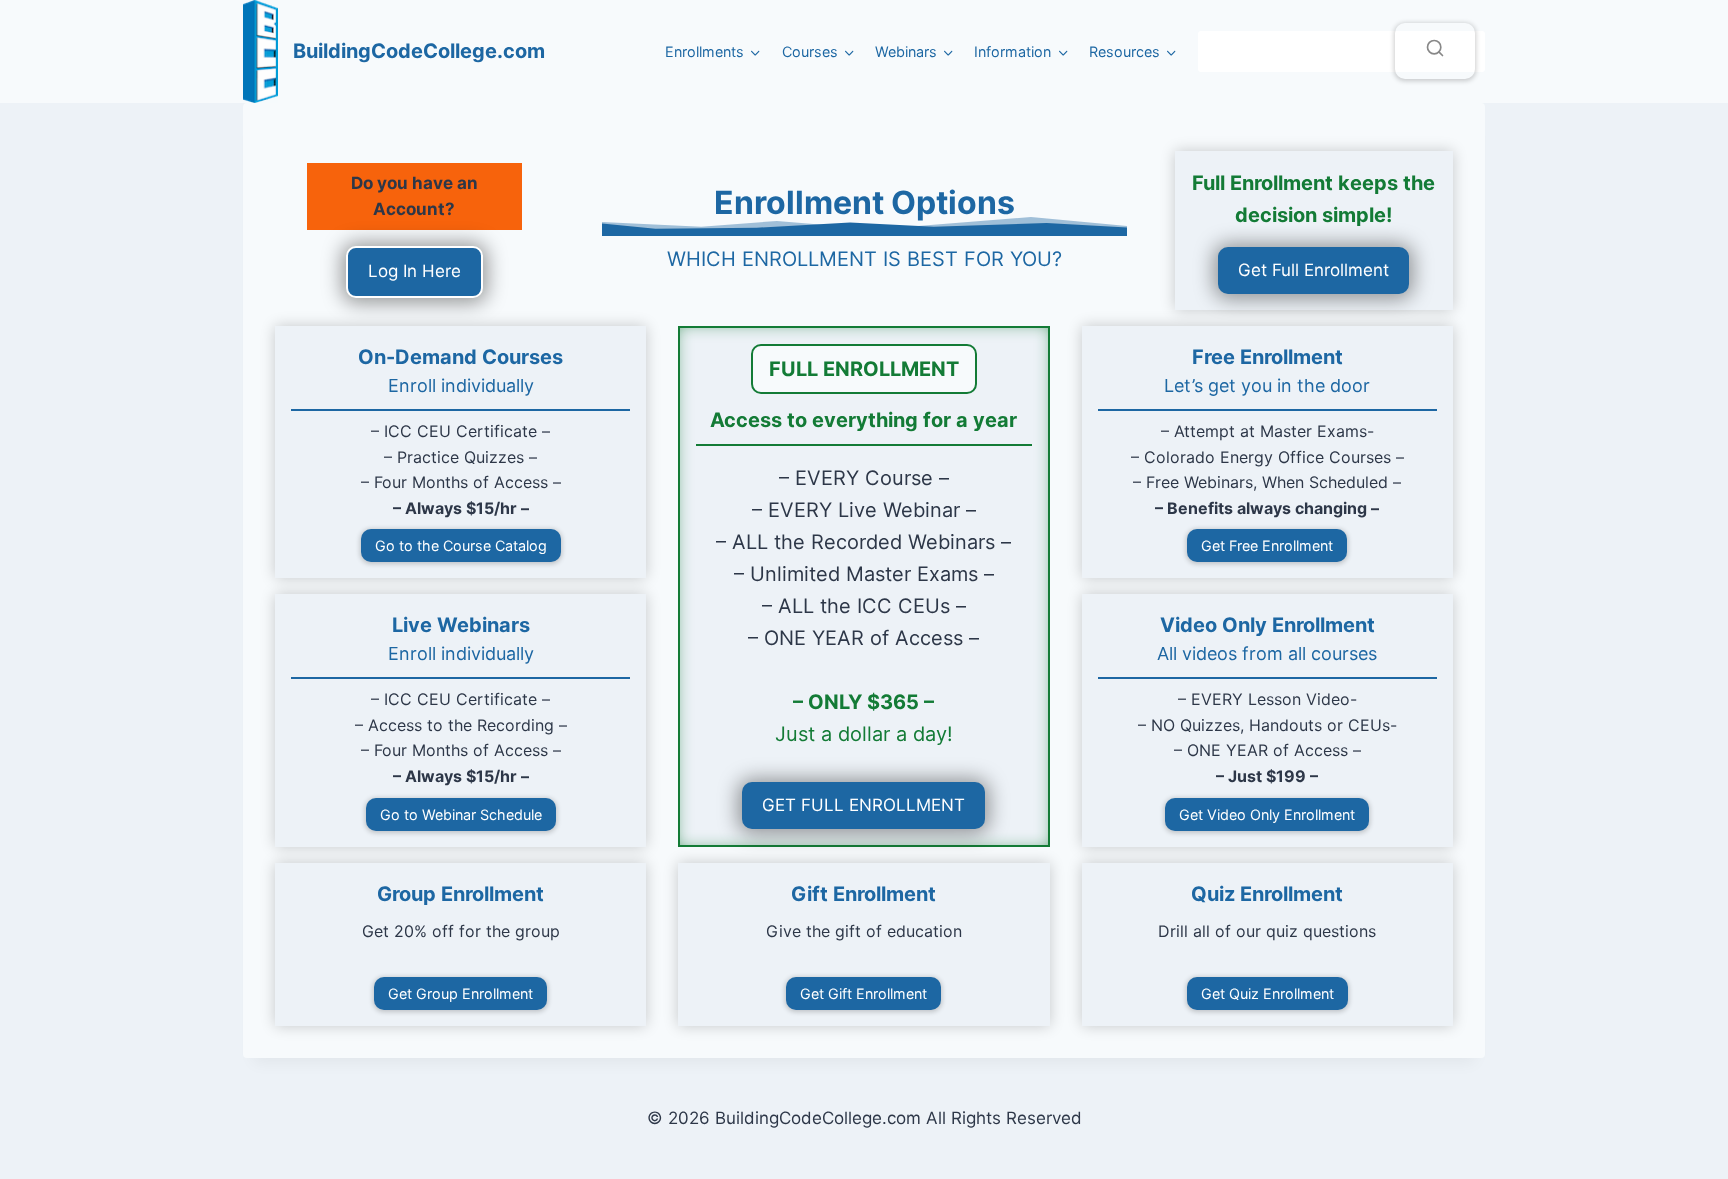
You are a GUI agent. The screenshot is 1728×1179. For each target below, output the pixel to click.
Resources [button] (1124, 51)
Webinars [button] (906, 51)
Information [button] (1012, 51)
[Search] (1435, 51)
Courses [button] (810, 51)
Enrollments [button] (704, 51)
